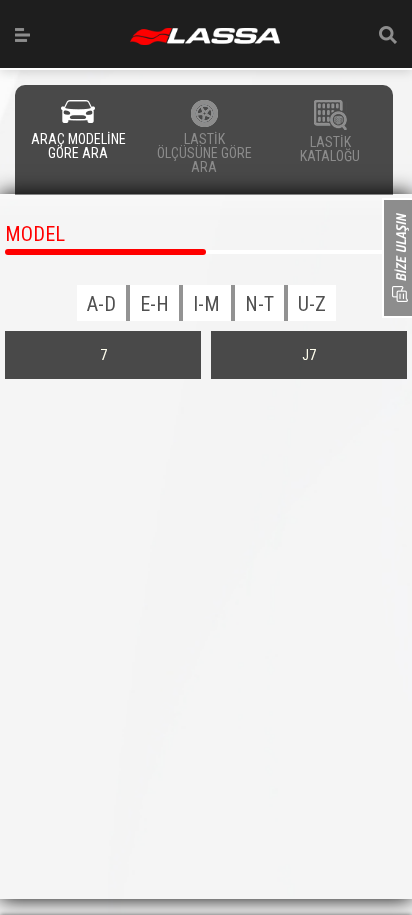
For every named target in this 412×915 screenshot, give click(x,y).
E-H (154, 304)
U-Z (312, 304)
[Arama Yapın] (388, 35)
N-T (259, 304)
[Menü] (22, 35)
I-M (206, 304)
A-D (101, 304)
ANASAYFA (205, 36)
